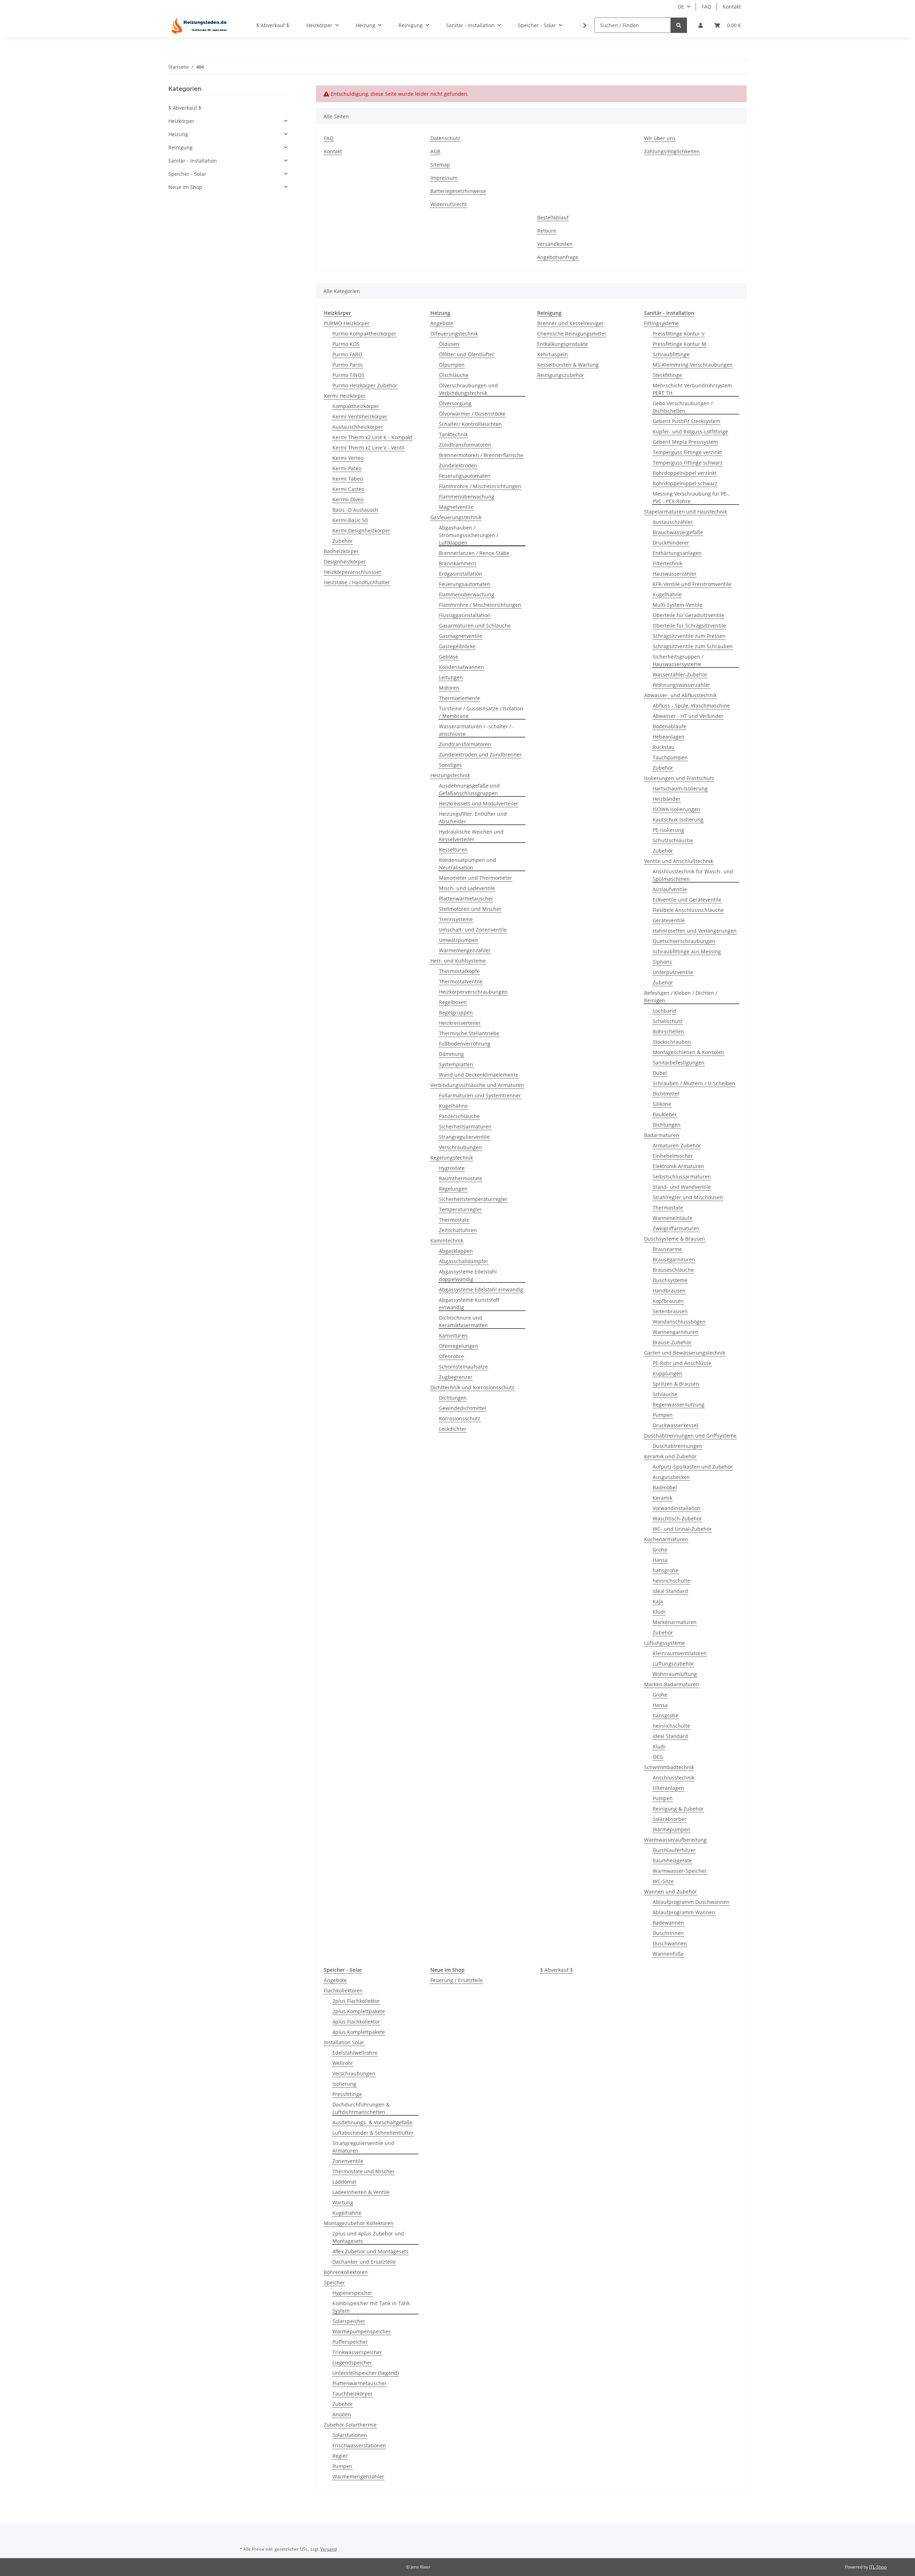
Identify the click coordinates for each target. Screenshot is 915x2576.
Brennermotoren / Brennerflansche (481, 455)
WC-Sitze (663, 1881)
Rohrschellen (668, 1031)
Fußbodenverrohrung (465, 1044)
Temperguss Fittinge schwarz (688, 463)
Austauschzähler (673, 522)
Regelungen (453, 1189)
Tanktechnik (453, 434)
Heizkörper (181, 121)
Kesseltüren (453, 850)
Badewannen (668, 1923)
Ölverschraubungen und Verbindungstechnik (468, 389)
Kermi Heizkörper (345, 396)
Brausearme (667, 1249)
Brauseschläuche (673, 1270)
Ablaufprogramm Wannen (684, 1912)
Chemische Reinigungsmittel (572, 334)
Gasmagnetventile (461, 636)
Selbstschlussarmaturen (682, 1177)
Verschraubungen (460, 1147)
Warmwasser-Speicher (680, 1871)
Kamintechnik (447, 1240)
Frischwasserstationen (359, 2445)
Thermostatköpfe (459, 971)
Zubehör (343, 541)
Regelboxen (453, 1002)
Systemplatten (456, 1064)
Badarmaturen (662, 1135)
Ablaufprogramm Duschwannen (691, 1902)
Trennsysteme (456, 919)
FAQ (706, 7)
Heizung (178, 134)
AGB (435, 151)
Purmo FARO (347, 354)
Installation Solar (344, 2042)
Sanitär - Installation (193, 161)
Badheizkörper (341, 551)
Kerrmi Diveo (348, 499)
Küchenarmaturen (666, 1539)
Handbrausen (669, 1291)
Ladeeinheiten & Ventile (361, 2192)
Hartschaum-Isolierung (680, 788)
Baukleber (665, 1114)
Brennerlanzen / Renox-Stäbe (474, 553)
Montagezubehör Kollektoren (359, 2223)
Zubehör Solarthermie (350, 2425)
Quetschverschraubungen (684, 941)
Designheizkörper (345, 562)
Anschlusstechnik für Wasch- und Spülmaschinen (693, 875)
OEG (658, 1757)
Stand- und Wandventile (682, 1187)
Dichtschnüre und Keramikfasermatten (463, 1321)
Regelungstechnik (452, 1158)
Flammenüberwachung (467, 497)
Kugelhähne (453, 1106)
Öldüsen (449, 344)
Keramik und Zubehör (670, 1456)
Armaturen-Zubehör (677, 1145)
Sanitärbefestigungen (679, 1063)
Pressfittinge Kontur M (679, 344)
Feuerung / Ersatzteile (457, 1980)
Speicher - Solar (187, 174)
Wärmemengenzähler (465, 950)
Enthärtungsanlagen (677, 553)
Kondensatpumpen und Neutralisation (468, 864)
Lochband (664, 1011)
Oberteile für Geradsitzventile (688, 615)
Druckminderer (671, 543)
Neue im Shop (185, 187)
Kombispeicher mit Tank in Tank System (371, 2307)
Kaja (658, 1601)
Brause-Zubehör (672, 1342)
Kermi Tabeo (348, 479)
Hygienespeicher (352, 2293)
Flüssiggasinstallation (465, 615)
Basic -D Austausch (355, 510)
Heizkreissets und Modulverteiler (479, 803)
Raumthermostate (461, 1178)
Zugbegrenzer (456, 1377)
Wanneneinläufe (672, 1218)
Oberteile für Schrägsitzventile (689, 626)
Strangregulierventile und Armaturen (363, 2147)
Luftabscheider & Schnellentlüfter (373, 2133)
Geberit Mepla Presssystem (685, 442)
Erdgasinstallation (461, 574)
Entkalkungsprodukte (563, 344)
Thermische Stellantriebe (469, 1033)
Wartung (343, 2202)
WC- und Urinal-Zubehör (682, 1529)
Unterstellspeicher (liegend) (366, 2373)
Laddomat (344, 2182)
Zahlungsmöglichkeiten (672, 151)
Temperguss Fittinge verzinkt (687, 452)
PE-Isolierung (668, 830)
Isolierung (344, 2084)
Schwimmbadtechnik (669, 1767)
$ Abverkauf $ (557, 1970)
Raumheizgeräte (672, 1860)
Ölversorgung (455, 403)
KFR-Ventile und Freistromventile (692, 584)
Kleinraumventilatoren (680, 1653)
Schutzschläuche (673, 840)
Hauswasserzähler (675, 574)
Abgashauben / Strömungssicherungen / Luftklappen (469, 535)
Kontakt (732, 7)
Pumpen (663, 1415)
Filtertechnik (667, 563)
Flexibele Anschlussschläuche (688, 910)
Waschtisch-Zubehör (677, 1518)
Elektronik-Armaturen (678, 1166)
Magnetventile (456, 507)
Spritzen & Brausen (676, 1384)
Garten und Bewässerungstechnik (685, 1353)
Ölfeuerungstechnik (454, 334)
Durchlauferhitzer (674, 1850)
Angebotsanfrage (558, 257)
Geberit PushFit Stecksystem (686, 421)
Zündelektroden (458, 465)
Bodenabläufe (669, 726)
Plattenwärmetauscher (466, 899)
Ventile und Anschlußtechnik (679, 861)
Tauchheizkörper (353, 2394)
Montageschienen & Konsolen (688, 1052)
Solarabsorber (670, 1819)
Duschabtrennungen (677, 1446)
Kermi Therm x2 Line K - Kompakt (372, 437)
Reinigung (180, 147)
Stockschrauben (672, 1042)
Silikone (662, 1104)
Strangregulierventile (464, 1137)
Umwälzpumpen (459, 940)
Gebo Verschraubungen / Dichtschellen (683, 407)
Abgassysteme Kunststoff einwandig (469, 1304)
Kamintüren (453, 1336)
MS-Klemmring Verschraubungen (693, 365)
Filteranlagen (668, 1788)
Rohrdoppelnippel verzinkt (685, 473)
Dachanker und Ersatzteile (364, 2262)
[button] (701, 25)
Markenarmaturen (675, 1622)
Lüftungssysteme (664, 1643)
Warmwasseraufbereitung (675, 1840)
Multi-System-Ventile (677, 605)
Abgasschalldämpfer (464, 1261)
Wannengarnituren (676, 1332)
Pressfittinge (347, 2094)
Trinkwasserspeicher (357, 2352)
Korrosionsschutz (460, 1418)
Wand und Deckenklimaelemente (479, 1075)
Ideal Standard (670, 1591)
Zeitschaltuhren (458, 1230)
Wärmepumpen (671, 1829)
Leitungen (451, 677)
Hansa (660, 1560)
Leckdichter (453, 1429)
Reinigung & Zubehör (678, 1809)
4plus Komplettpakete (359, 2032)
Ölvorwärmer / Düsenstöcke (472, 414)
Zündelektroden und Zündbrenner (480, 755)
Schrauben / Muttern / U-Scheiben (694, 1083)
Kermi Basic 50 (350, 520)
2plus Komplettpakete (359, 2011)
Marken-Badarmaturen (672, 1684)
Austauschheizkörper (358, 427)
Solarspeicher (349, 2321)
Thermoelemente (459, 698)
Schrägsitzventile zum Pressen (689, 636)
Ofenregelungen (459, 1346)
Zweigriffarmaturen (676, 1228)
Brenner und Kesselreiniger (570, 323)
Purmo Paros (348, 365)
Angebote (442, 323)
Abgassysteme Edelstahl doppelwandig (468, 1275)
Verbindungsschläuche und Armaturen (477, 1085)
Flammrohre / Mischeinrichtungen (480, 486)
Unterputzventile (673, 972)
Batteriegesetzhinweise (458, 191)
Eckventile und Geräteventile (687, 900)
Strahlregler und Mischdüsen (688, 1197)
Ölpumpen (452, 365)
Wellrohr (343, 2063)
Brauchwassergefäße (678, 532)
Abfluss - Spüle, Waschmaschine (691, 706)
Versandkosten (555, 244)
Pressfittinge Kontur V (679, 334)
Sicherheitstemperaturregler (473, 1199)
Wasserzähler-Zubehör (680, 674)
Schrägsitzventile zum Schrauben (693, 646)
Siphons (662, 962)
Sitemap (440, 165)
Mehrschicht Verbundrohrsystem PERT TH (692, 389)
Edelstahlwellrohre (355, 2053)
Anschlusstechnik (674, 1778)
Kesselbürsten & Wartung (568, 365)
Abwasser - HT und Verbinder (688, 716)
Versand (328, 2549)
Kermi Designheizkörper (361, 530)
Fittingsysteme (661, 323)
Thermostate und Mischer (363, 2171)
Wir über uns (660, 138)
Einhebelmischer (673, 1156)
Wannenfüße (668, 1954)
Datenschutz (445, 138)
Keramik (662, 1498)
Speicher (334, 2282)
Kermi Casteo (348, 489)
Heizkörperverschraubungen (473, 992)
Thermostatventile (461, 981)
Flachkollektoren (343, 1991)
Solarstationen (350, 2435)
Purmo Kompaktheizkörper (364, 334)
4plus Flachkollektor (356, 2022)
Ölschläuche (454, 375)
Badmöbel (665, 1487)
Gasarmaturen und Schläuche (475, 626)
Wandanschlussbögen (679, 1322)
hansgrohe (666, 1570)
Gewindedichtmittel (463, 1408)
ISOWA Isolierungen (676, 809)
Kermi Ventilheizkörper (360, 416)
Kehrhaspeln (553, 354)
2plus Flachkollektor (356, 2001)
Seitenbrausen (670, 1311)
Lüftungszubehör (673, 1664)
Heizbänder (667, 799)
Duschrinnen (668, 1933)
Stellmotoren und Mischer (470, 909)
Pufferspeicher (350, 2342)
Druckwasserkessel (675, 1425)
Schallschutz (668, 1021)
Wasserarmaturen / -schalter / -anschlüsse (477, 730)
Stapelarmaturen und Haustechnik (686, 512)
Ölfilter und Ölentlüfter (467, 354)
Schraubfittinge (671, 354)
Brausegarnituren (674, 1259)
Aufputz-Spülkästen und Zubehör (693, 1467)
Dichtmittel (666, 1094)
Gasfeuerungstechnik (456, 517)
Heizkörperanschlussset (352, 572)
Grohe (660, 1550)
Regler (340, 2456)
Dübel (660, 1073)
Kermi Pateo (347, 468)
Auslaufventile (670, 889)
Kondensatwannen (461, 667)
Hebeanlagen (669, 737)
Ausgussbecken (671, 1477)
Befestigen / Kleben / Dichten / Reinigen (681, 997)
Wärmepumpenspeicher (362, 2331)
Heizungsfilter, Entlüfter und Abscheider (473, 818)
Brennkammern (458, 563)
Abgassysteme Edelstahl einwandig (481, 1289)
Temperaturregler (460, 1209)
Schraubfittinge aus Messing (687, 951)
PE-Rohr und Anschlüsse (682, 1363)
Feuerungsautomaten (465, 476)
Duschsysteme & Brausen (675, 1239)
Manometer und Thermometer (476, 878)
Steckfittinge (667, 375)
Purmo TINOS (348, 375)
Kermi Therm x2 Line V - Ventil (369, 448)
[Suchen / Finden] (679, 25)
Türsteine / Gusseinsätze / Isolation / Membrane (481, 712)
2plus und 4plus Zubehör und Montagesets (368, 2237)
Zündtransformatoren (465, 445)
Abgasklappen (456, 1251)
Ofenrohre (451, 1356)
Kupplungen (667, 1373)
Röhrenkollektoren (346, 2272)
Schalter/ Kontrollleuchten (470, 424)
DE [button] (681, 7)
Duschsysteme (670, 1280)
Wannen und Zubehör (671, 1892)
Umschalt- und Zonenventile (473, 930)
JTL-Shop (878, 2567)
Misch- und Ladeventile (467, 888)
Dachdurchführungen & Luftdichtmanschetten (361, 2108)
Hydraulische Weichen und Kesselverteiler (471, 835)
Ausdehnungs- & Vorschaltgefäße (372, 2122)
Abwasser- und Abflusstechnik (680, 695)
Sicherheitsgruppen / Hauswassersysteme (678, 660)
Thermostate (454, 1220)
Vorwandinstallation (677, 1508)
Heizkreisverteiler (460, 1023)
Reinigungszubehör (561, 375)
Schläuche (665, 1394)
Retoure (547, 231)
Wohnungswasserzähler (681, 685)
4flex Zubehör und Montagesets (370, 2251)
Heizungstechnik (450, 775)
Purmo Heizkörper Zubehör (365, 385)
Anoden (342, 2414)
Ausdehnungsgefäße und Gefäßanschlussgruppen (469, 789)
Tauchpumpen (670, 757)
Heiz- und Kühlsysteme (458, 961)
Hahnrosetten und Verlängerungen (695, 931)
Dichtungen (453, 1398)
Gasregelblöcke (457, 646)
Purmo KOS (346, 344)
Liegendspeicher (352, 2362)
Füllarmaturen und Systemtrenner (480, 1095)
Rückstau (664, 747)
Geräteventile (669, 920)
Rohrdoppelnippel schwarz (685, 483)
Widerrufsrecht (449, 204)
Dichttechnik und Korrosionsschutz (472, 1387)
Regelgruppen (456, 1012)
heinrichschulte (671, 1581)
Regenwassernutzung (679, 1404)
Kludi (659, 1612)
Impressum (444, 178)
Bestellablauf (553, 217)
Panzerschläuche (459, 1116)
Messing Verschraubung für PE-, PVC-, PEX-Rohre (691, 497)
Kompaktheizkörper (356, 406)
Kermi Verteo (348, 458)
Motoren (449, 688)
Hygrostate (452, 1168)
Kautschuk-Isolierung (678, 820)
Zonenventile (348, 2161)
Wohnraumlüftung (675, 1674)
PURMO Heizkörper (347, 323)
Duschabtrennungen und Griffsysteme (690, 1436)
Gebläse (449, 657)
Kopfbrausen (668, 1301)
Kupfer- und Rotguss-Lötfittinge (690, 431)
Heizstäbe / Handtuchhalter (357, 582)
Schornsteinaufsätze (463, 1367)
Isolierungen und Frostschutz (679, 778)
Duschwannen (670, 1943)
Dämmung (451, 1054)
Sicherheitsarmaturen (465, 1126)
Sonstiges (450, 765)
